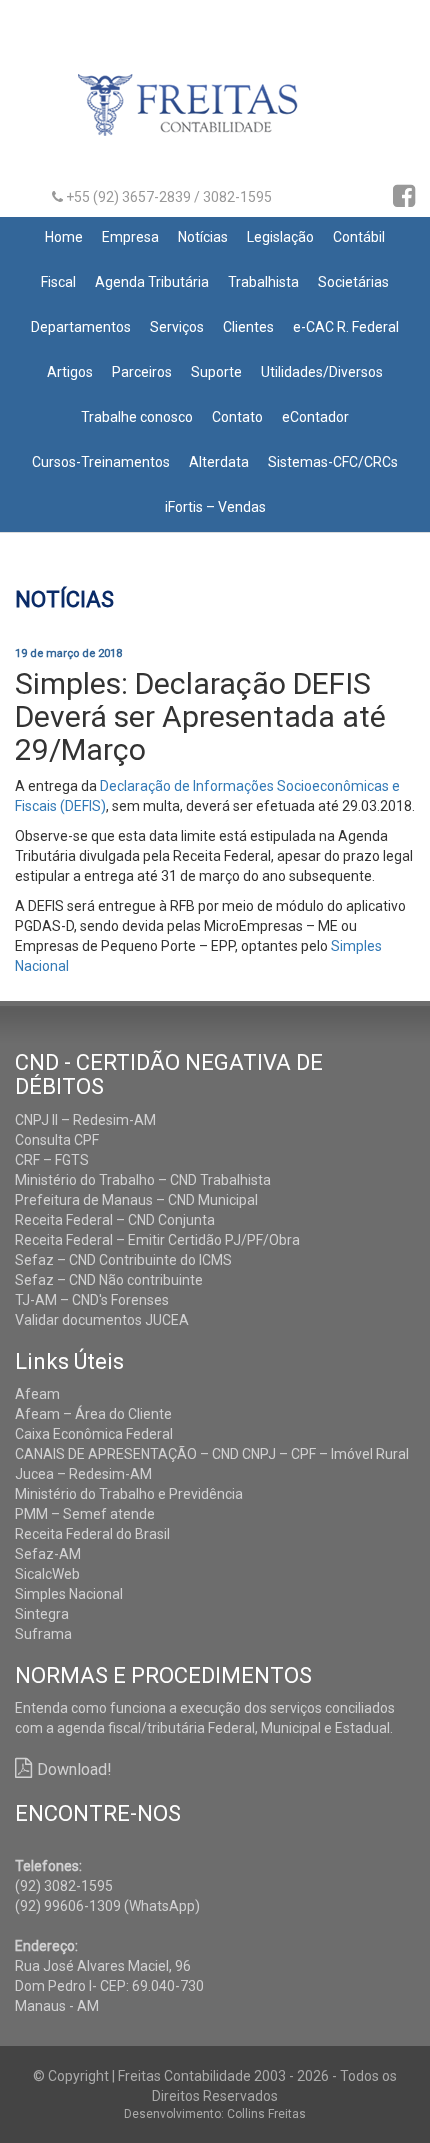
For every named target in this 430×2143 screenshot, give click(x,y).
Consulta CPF (57, 1140)
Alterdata (219, 462)
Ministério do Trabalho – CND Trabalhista (143, 1180)
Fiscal (58, 282)
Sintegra (42, 1614)
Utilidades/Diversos (322, 372)
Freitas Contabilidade (215, 113)
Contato (237, 417)
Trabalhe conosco (137, 417)
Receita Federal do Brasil (92, 1534)
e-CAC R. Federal (346, 327)
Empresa (130, 237)
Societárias (353, 282)
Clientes (248, 327)
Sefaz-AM (48, 1554)
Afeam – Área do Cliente (93, 1414)
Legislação (280, 237)
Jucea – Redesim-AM (83, 1474)
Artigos (70, 372)
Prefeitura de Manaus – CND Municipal (136, 1200)
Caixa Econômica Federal (94, 1434)
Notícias (203, 237)
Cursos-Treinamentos (101, 462)
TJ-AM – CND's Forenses (92, 1300)
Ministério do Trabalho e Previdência (129, 1494)
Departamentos (81, 327)
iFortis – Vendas (215, 507)
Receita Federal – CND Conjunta (115, 1220)
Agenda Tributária (152, 282)
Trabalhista (263, 282)
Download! (74, 1769)
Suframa (43, 1634)
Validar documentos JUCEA (102, 1320)
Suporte (216, 372)
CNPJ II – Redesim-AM (85, 1120)
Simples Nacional (69, 1594)
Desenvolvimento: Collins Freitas (215, 2114)
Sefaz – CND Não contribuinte (109, 1280)
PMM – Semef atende (85, 1514)
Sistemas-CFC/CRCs (333, 462)
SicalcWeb (47, 1574)
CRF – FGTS (52, 1160)
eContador (315, 417)
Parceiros (142, 372)
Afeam (37, 1394)
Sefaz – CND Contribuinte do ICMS (123, 1260)
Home (64, 237)
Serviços (177, 327)
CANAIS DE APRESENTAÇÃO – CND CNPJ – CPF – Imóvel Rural (212, 1454)
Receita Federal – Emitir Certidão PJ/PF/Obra (157, 1240)
